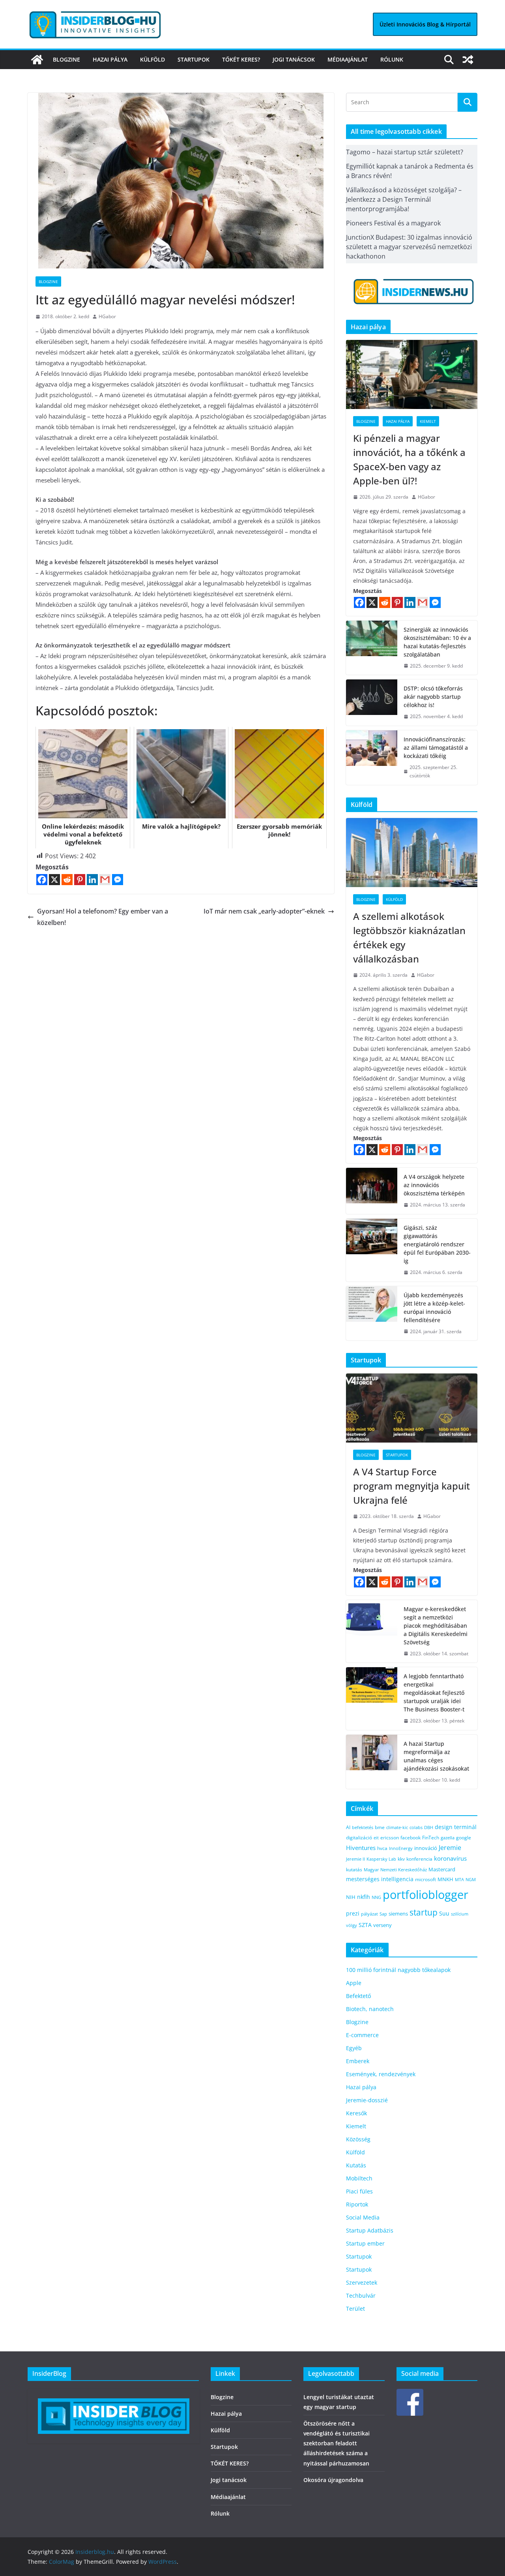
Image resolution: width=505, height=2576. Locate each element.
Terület (355, 2309)
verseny (382, 1925)
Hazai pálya (110, 59)
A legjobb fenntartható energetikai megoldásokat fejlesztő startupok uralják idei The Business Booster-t (434, 1693)
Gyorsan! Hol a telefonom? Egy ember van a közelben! (103, 917)
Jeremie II (355, 1859)
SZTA (365, 1925)
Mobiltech (359, 2178)
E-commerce (362, 2035)
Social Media (363, 2217)
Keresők (356, 2113)
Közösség (358, 2139)
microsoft (426, 1879)
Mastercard (442, 1869)
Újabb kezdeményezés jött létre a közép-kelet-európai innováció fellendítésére (434, 1308)
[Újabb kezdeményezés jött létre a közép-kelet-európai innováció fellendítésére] (372, 1313)
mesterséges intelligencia (380, 1879)
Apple (354, 1983)
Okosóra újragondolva (333, 2480)
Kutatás (356, 2165)
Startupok (194, 59)
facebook (411, 1838)
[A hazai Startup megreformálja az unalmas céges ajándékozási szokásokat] (372, 1762)
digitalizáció (359, 1838)
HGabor (107, 316)
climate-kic (397, 1827)
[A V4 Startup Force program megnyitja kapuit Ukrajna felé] (412, 1408)
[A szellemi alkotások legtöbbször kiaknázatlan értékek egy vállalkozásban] (412, 853)
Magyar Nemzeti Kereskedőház (395, 1870)
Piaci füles (359, 2191)
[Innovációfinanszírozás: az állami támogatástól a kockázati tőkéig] (372, 758)
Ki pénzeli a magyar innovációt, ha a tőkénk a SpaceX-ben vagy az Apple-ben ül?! (409, 459)
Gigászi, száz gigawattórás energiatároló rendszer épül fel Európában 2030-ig (437, 1244)
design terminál (456, 1827)
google (464, 1837)
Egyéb (354, 2048)
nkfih (364, 1897)
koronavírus (450, 1858)
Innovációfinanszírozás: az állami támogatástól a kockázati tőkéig (436, 748)
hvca (382, 1848)
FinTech (431, 1837)
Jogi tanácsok (294, 59)
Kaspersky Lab (381, 1859)
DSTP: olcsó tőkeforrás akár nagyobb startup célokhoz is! (433, 697)
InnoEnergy (401, 1848)
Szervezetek (362, 2282)
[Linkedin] (92, 880)
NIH (351, 1897)
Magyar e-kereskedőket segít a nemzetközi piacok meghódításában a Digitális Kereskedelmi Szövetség (436, 1626)
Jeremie (450, 1848)
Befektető (358, 1996)
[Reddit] (67, 880)
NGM (471, 1879)
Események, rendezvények (381, 2074)
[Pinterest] (80, 880)
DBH (429, 1827)
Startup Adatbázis (370, 2230)
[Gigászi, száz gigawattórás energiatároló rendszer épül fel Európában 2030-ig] (372, 1250)
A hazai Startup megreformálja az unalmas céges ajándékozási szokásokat (436, 1756)
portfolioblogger (426, 1895)
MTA (459, 1879)
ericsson (390, 1838)
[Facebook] (42, 880)
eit (376, 1838)
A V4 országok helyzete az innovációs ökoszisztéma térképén (434, 1185)
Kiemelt (428, 421)
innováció (426, 1848)
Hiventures (361, 1848)
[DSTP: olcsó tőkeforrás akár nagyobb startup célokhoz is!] (372, 703)
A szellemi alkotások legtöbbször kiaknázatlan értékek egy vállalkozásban (409, 937)
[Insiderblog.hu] (37, 60)
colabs (416, 1827)
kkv (401, 1859)
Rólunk (392, 59)
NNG (376, 1897)
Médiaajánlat (348, 59)
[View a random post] (468, 60)
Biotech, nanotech (370, 2009)
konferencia (419, 1859)
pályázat (369, 1914)
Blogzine (66, 59)
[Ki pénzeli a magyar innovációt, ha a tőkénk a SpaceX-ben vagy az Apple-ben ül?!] (412, 374)
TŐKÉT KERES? (241, 59)
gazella (448, 1838)
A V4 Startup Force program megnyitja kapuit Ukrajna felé (411, 1486)
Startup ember (365, 2243)
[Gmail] (105, 880)
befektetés (363, 1827)
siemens (398, 1914)
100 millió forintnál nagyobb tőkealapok (398, 1970)
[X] (54, 880)
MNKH (445, 1879)
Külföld (152, 59)
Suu (444, 1913)
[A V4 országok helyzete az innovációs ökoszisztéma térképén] (372, 1191)
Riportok (357, 2204)
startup (424, 1912)
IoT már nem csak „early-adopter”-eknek (264, 911)
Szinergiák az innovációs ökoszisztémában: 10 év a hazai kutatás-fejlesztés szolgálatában (437, 642)
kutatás (354, 1870)
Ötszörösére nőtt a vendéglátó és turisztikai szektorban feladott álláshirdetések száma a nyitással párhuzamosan (337, 2443)
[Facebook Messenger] (118, 880)
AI (348, 1827)
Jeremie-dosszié (367, 2100)
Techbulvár (361, 2296)
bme (380, 1827)
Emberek (358, 2061)
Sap (383, 1914)
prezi (353, 1914)
